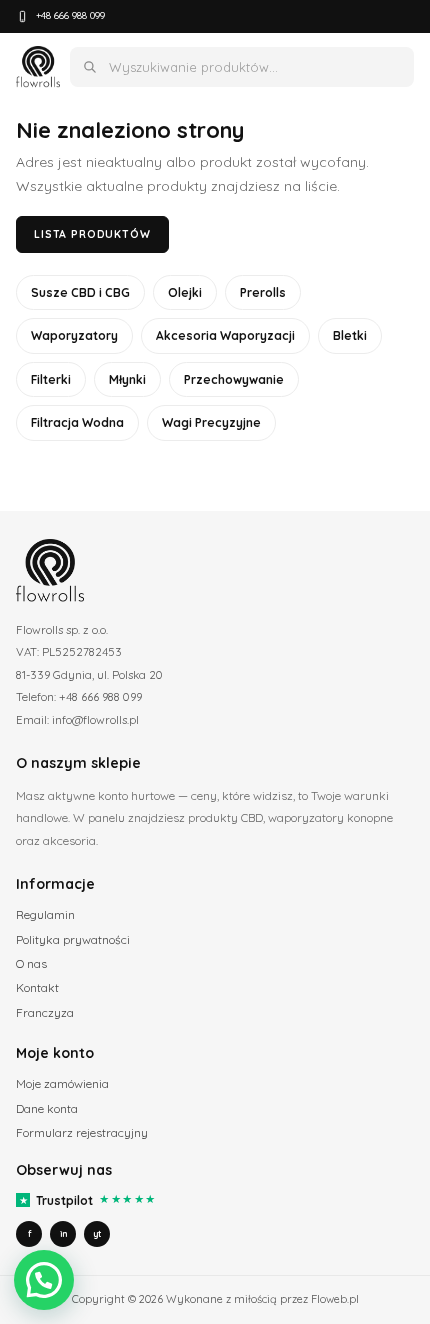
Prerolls (263, 292)
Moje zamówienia (62, 1083)
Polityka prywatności (73, 939)
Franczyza (45, 1012)
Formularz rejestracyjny (82, 1132)
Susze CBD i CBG (80, 292)
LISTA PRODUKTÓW (92, 234)
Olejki (185, 292)
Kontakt (37, 987)
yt (97, 1233)
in (63, 1233)
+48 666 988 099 (70, 15)
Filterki (51, 379)
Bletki (350, 335)
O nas (31, 963)
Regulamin (45, 914)
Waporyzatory (74, 335)
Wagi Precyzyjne (211, 422)
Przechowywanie (234, 379)
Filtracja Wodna (77, 422)
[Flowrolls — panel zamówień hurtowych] (38, 67)
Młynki (127, 379)
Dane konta (47, 1108)
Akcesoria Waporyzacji (225, 335)
